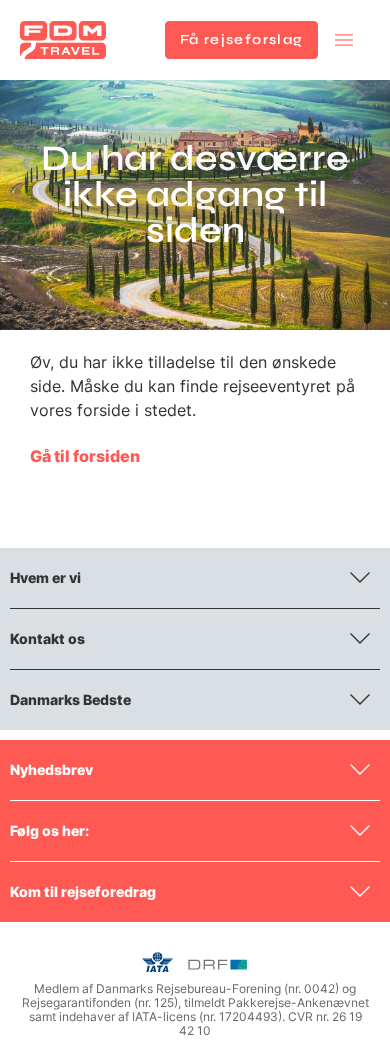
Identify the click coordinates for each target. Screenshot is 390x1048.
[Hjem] (63, 40)
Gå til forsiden (85, 456)
